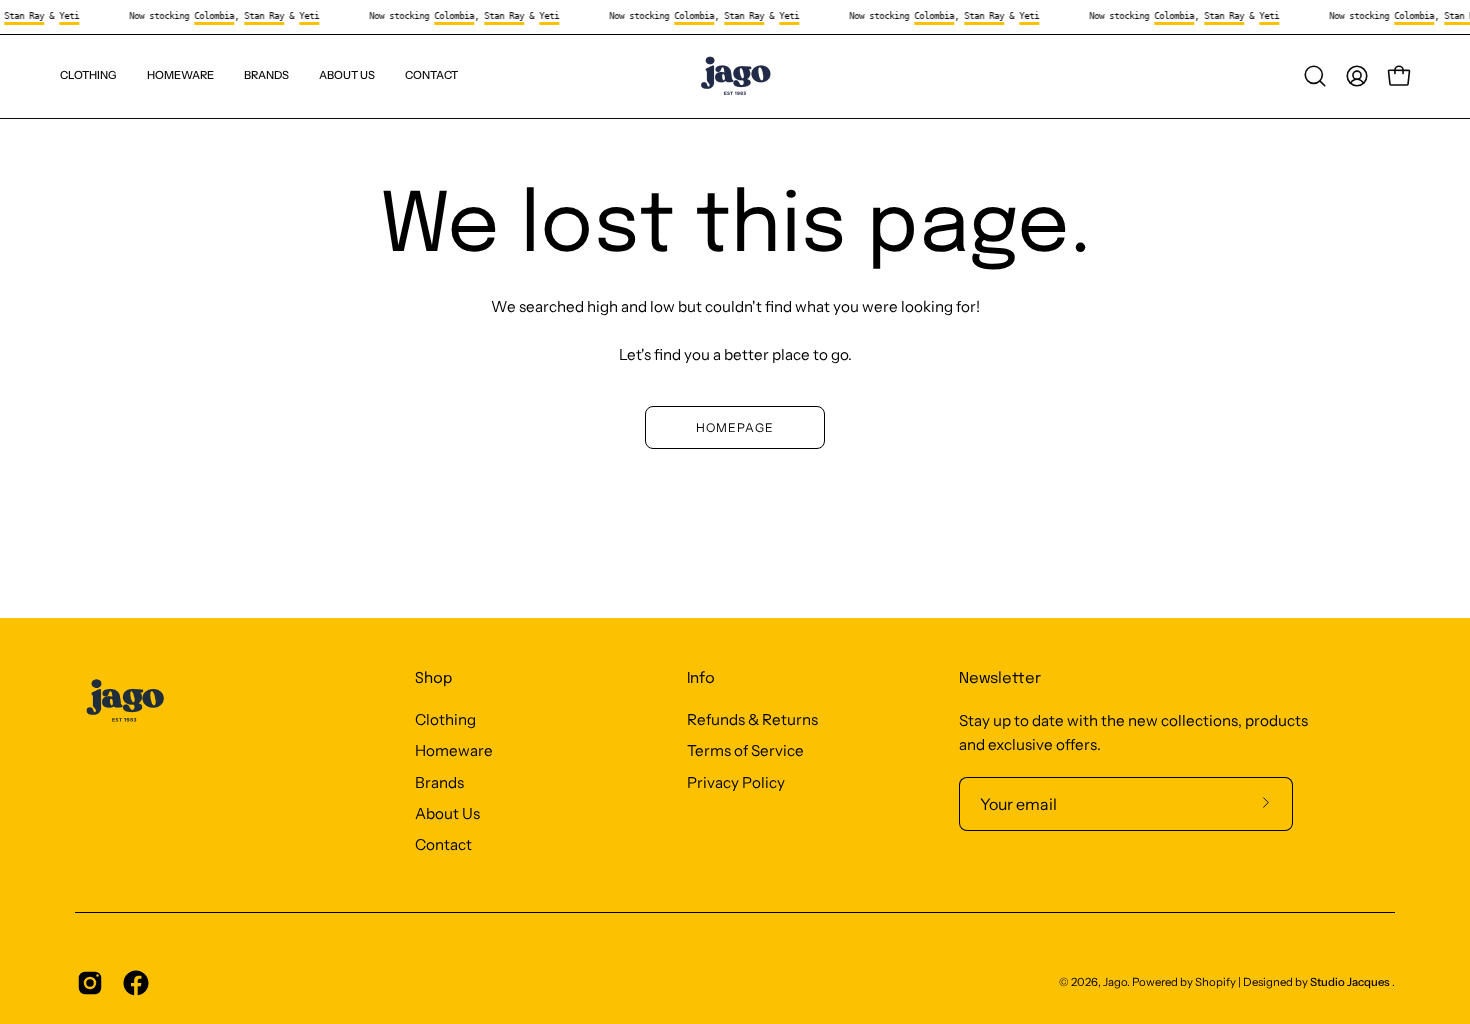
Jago (1115, 982)
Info (701, 679)
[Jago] (735, 76)
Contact (443, 845)
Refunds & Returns (752, 719)
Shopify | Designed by (1292, 982)
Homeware (454, 751)
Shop (433, 679)
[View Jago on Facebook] (136, 983)
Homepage (734, 427)
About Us (447, 813)
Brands (439, 782)
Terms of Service (745, 751)
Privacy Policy (736, 782)
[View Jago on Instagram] (90, 983)
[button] (266, 76)
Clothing (445, 719)
